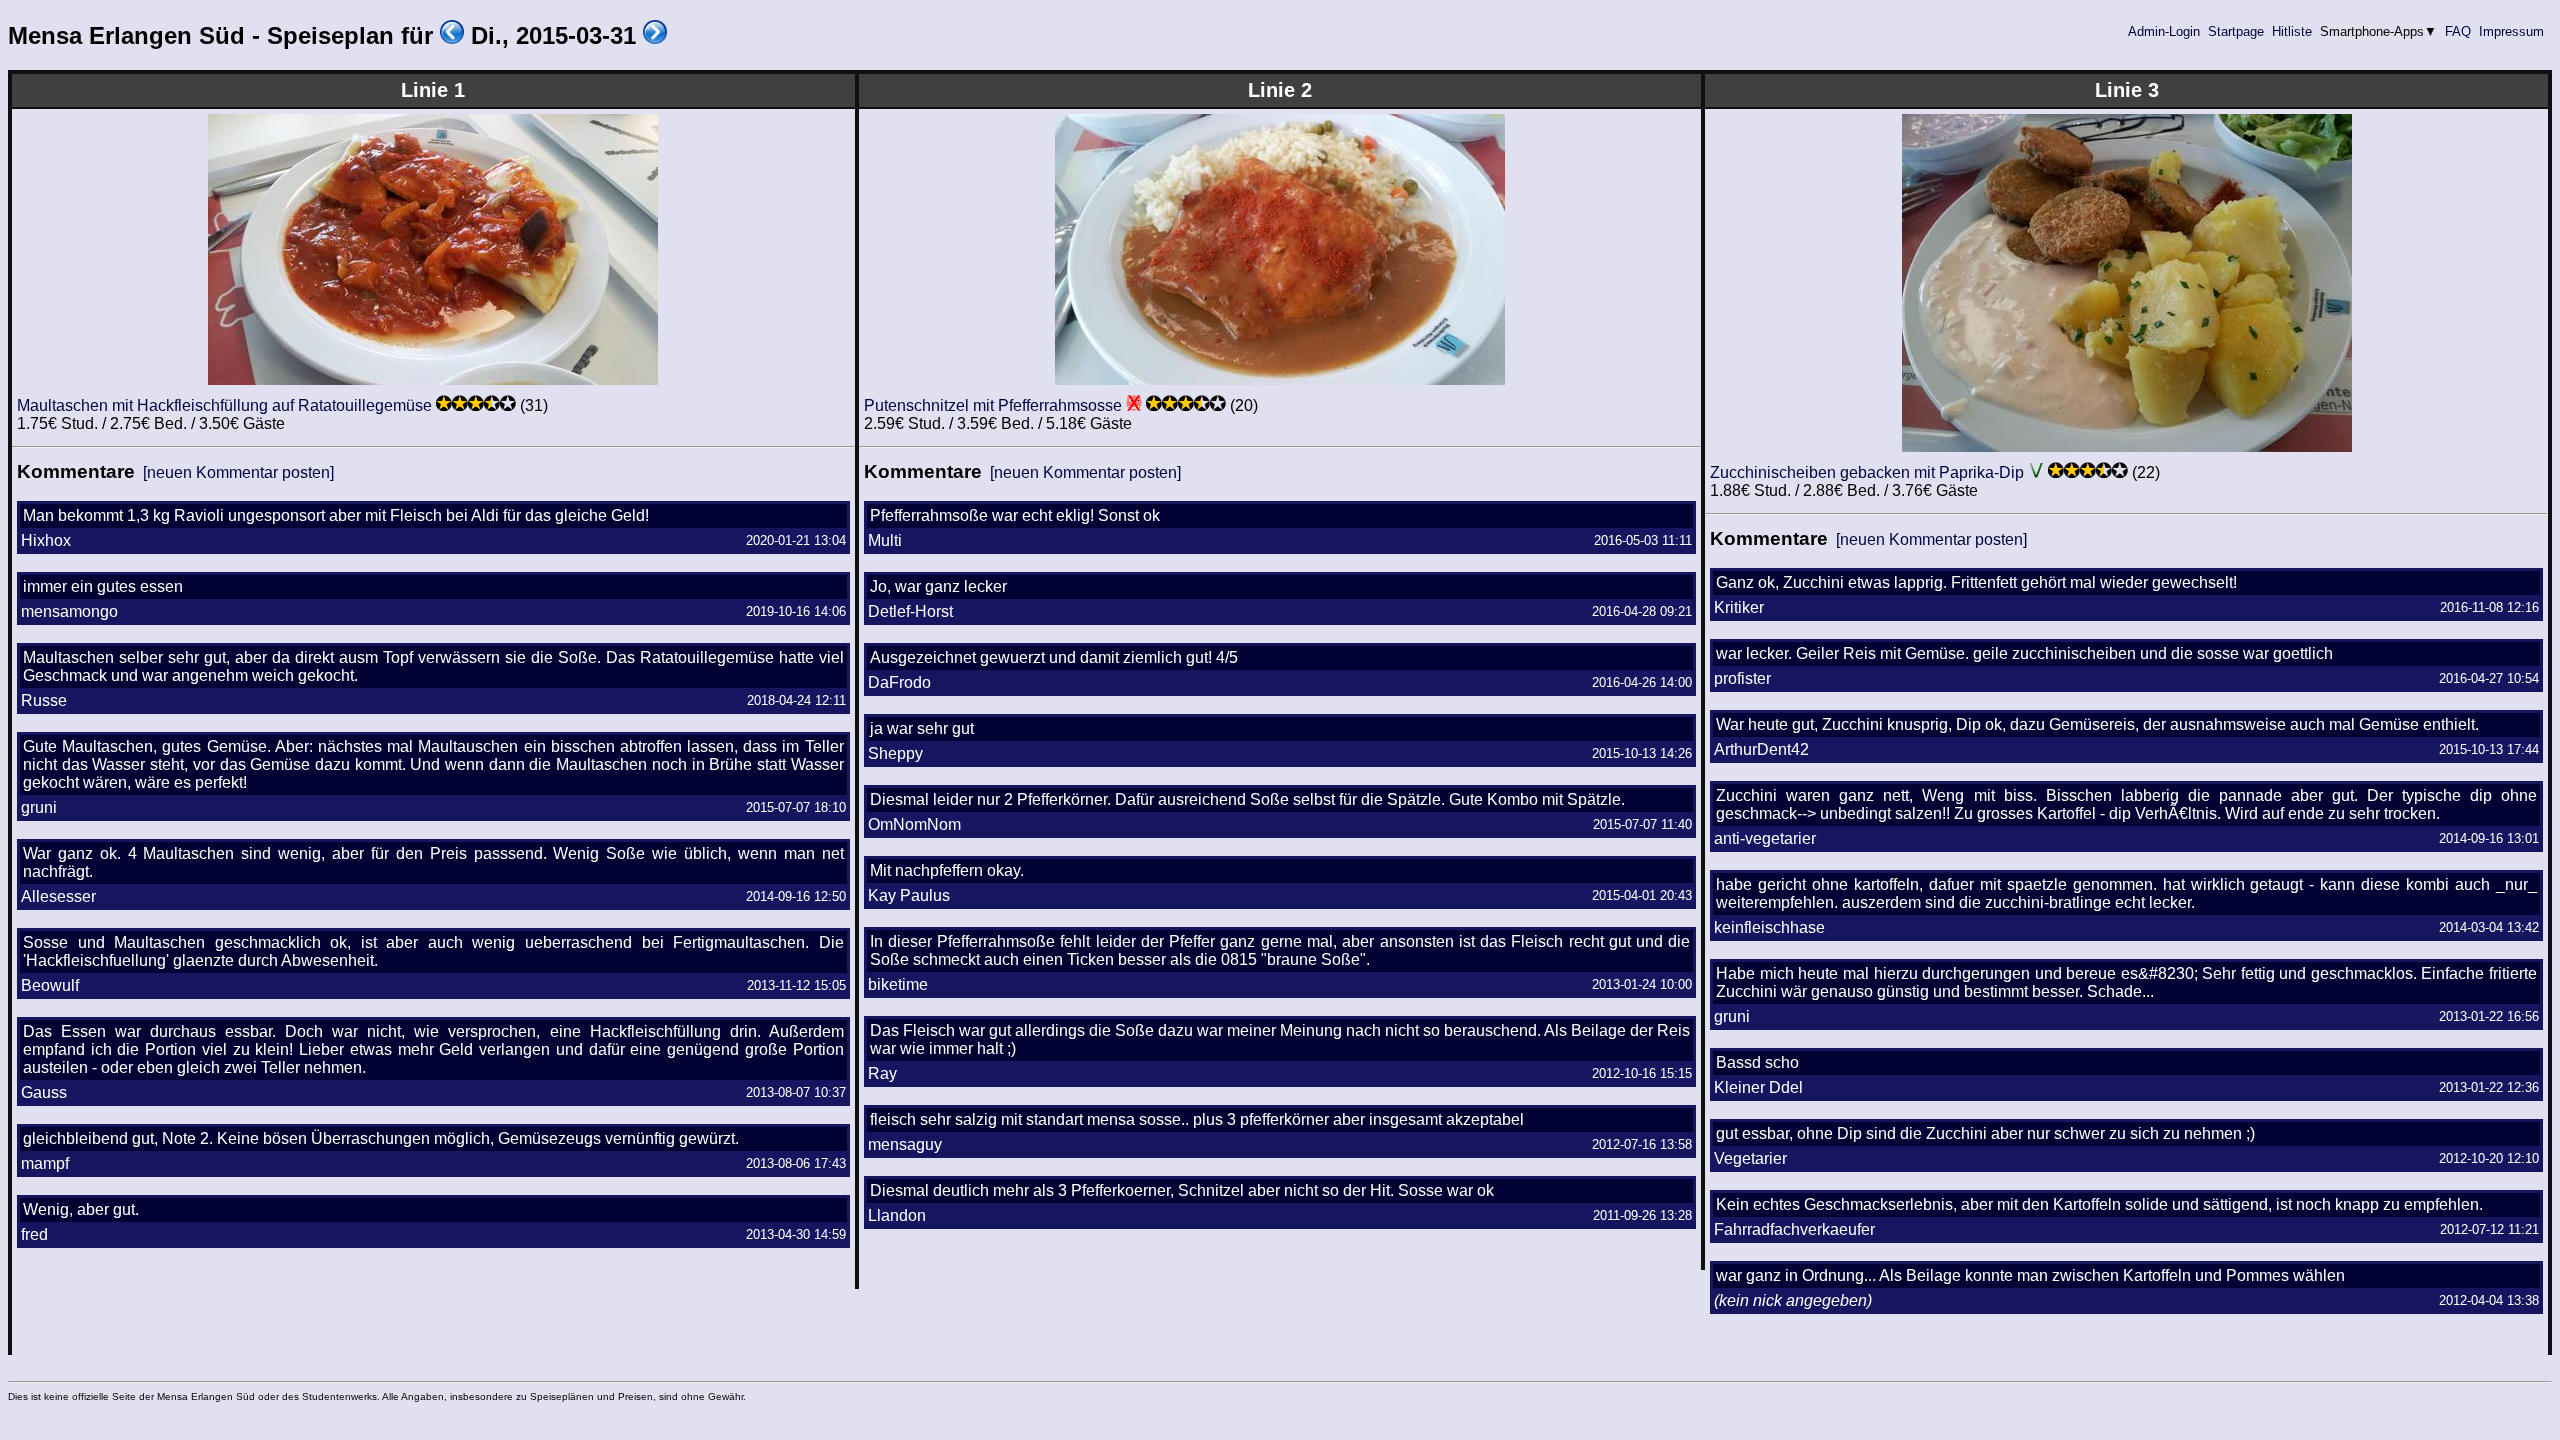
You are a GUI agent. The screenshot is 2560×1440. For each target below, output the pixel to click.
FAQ (2458, 31)
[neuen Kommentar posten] (238, 472)
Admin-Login (2164, 31)
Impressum (2511, 31)
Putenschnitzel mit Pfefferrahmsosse (993, 405)
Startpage (2236, 31)
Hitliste (2292, 31)
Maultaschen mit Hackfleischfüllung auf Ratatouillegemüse (224, 405)
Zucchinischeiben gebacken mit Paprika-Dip (1867, 472)
